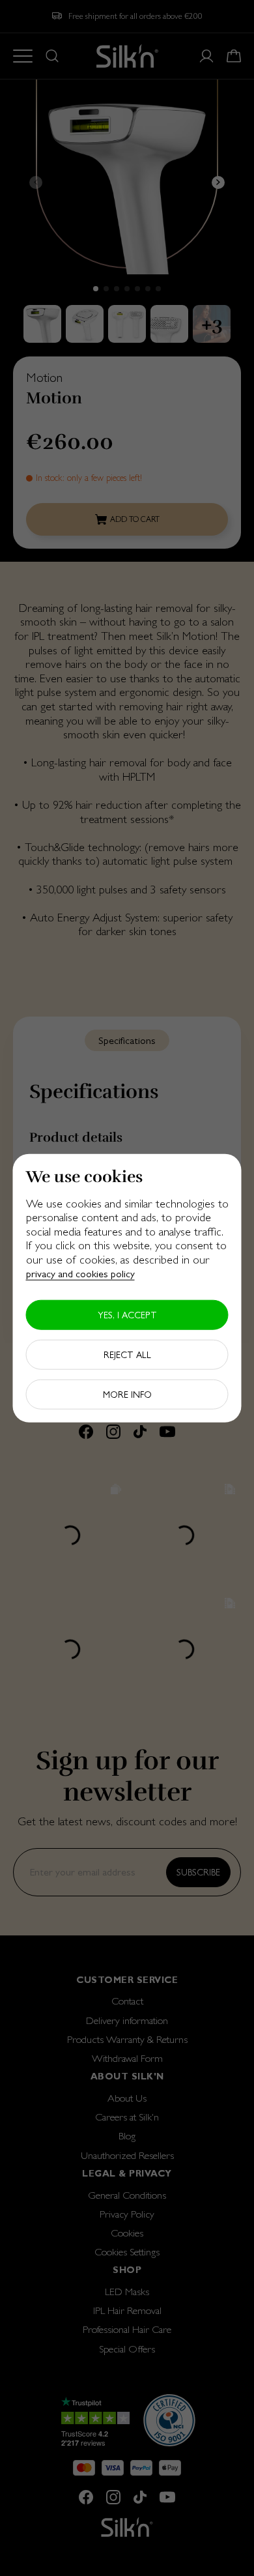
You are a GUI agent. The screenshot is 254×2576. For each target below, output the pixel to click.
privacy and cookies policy (80, 1274)
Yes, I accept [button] (127, 1315)
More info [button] (127, 1395)
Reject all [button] (127, 1355)
